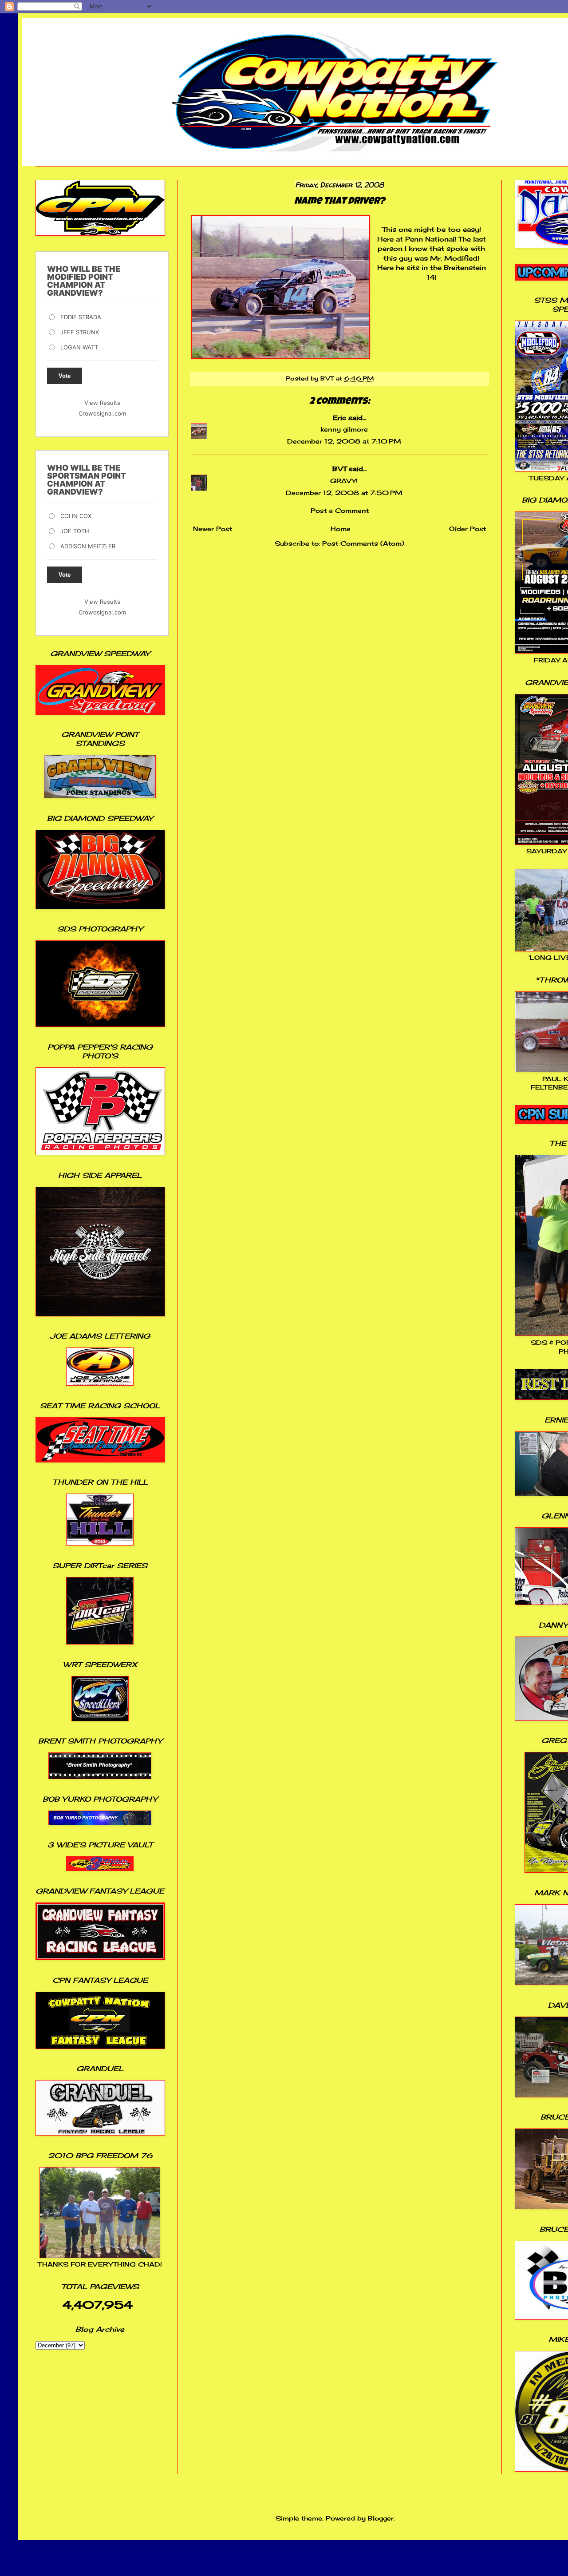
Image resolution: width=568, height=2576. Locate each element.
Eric (339, 418)
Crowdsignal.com (102, 413)
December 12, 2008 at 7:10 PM (344, 441)
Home (341, 529)
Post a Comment (340, 510)
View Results (102, 403)
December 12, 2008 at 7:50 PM (344, 493)
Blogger (381, 2518)
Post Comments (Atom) (363, 543)
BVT (339, 469)
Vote (65, 376)
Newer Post (213, 529)
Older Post (467, 529)
